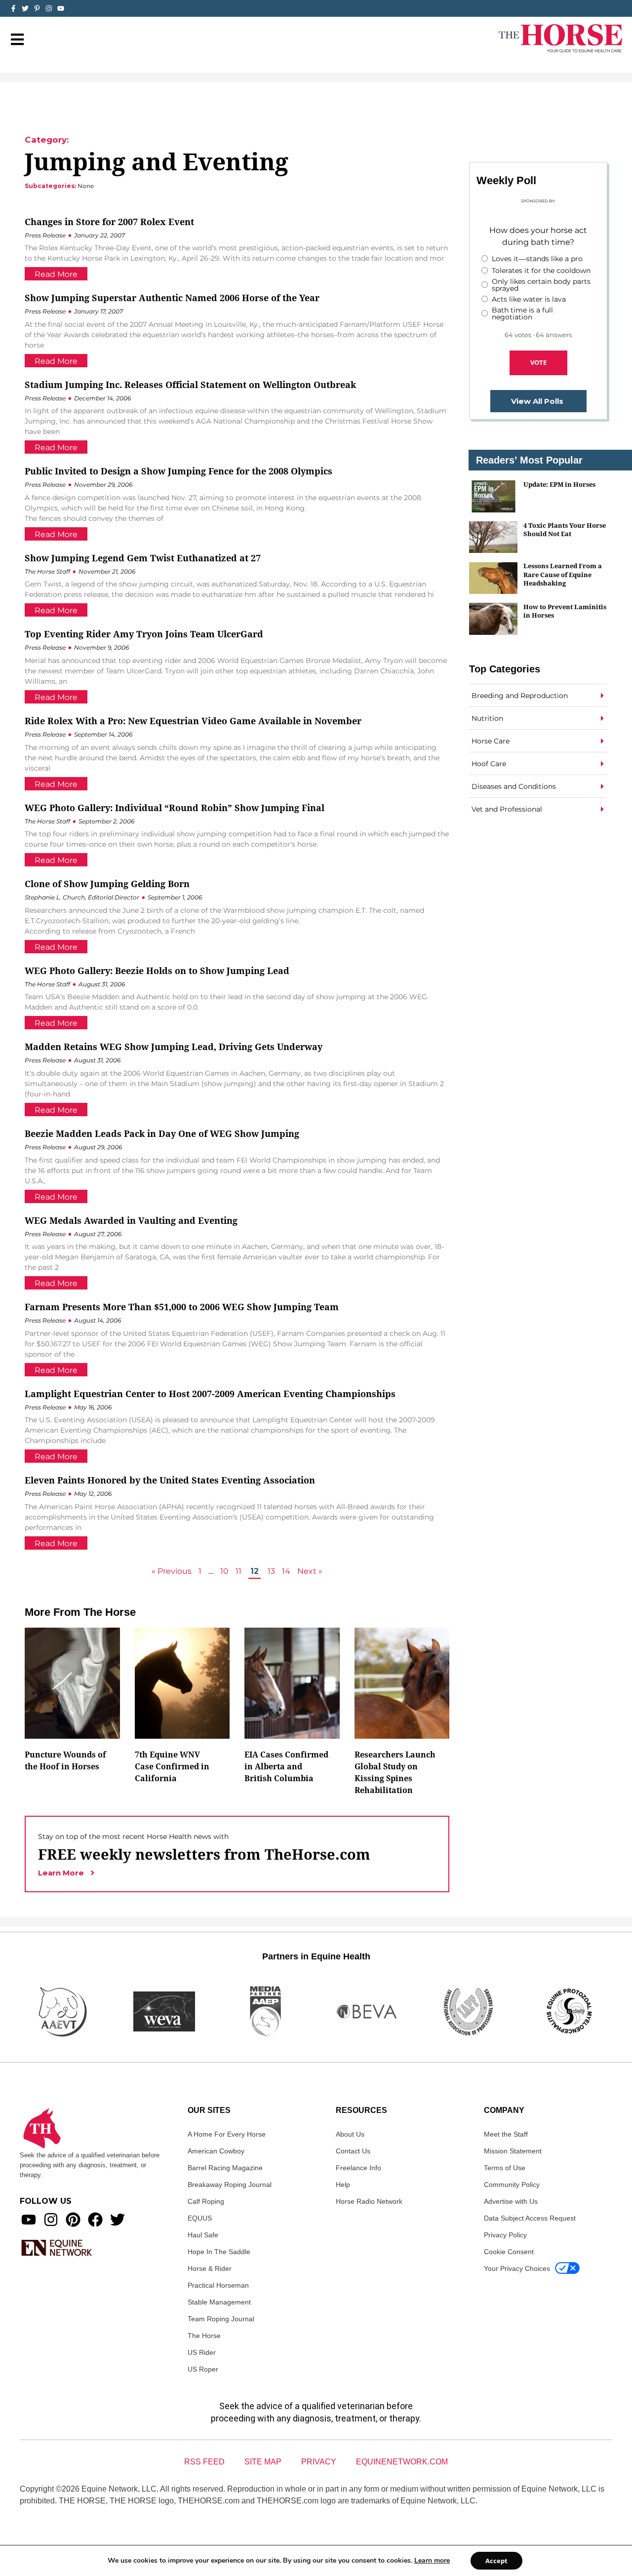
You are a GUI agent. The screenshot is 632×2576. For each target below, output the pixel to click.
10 (224, 1571)
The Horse (204, 2336)
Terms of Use (505, 2168)
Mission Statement (513, 2151)
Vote (538, 362)
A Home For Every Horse (227, 2134)
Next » (310, 1571)
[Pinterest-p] (37, 8)
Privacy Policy (505, 2235)
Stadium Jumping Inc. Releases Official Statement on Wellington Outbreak (190, 385)
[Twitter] (25, 8)
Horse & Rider (210, 2268)
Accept (496, 2561)
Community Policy (512, 2185)
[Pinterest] (73, 2220)
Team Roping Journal (221, 2319)
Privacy (319, 2462)
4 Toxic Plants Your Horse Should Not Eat (565, 529)
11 (238, 1571)
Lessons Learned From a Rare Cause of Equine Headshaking (563, 574)
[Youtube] (29, 2220)
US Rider (202, 2352)
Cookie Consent (509, 2252)
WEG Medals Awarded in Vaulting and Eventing (131, 1220)
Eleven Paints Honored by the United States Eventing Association (170, 1480)
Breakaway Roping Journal (230, 2185)
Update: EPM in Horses (559, 484)
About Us (350, 2134)
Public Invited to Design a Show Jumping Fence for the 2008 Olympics (178, 471)
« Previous (172, 1571)
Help (343, 2185)
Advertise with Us (511, 2201)
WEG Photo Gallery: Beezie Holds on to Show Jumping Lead (157, 971)
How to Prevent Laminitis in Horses (565, 611)
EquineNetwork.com (402, 2462)
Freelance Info (358, 2168)
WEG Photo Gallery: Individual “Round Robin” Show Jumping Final (175, 808)
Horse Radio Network (369, 2201)
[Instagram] (49, 8)
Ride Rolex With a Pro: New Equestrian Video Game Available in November (193, 721)
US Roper (203, 2369)
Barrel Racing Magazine (225, 2168)
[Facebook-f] (13, 8)
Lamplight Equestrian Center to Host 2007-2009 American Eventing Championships (210, 1394)
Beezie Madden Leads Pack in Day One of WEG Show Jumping (162, 1133)
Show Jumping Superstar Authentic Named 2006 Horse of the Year (172, 298)
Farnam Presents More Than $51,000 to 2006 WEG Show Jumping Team (182, 1307)
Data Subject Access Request (530, 2218)
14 (286, 1571)
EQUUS (200, 2218)
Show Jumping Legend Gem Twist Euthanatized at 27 (143, 558)
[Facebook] (95, 2220)
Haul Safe (203, 2235)
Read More (56, 274)
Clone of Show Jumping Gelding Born (107, 884)
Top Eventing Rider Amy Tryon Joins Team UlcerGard (144, 634)
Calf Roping (206, 2201)
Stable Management (219, 2302)
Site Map (263, 2462)
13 (271, 1571)
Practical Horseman (218, 2285)
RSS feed (204, 2462)
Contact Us (353, 2151)
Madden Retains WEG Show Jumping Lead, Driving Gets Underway (174, 1047)
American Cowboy (216, 2151)
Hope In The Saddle (219, 2252)
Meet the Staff (506, 2134)
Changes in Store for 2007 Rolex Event (109, 222)
